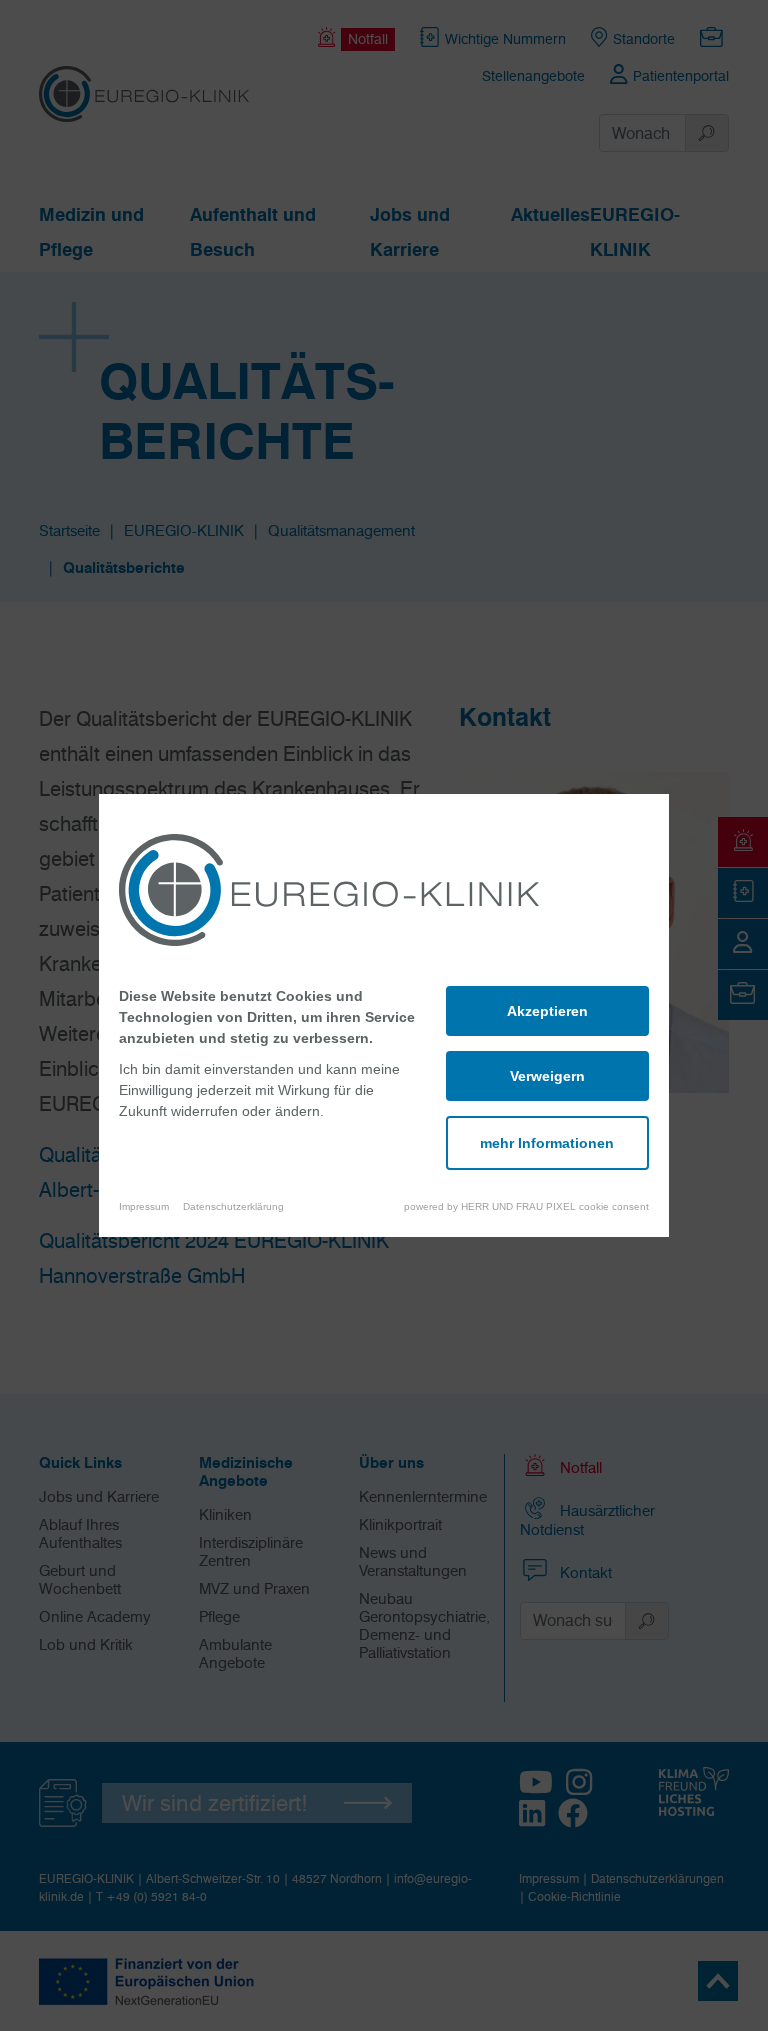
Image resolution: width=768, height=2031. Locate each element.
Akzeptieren (547, 1011)
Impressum (144, 1206)
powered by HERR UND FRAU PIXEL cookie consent (526, 1206)
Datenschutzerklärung (233, 1206)
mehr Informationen (547, 1143)
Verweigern (547, 1076)
